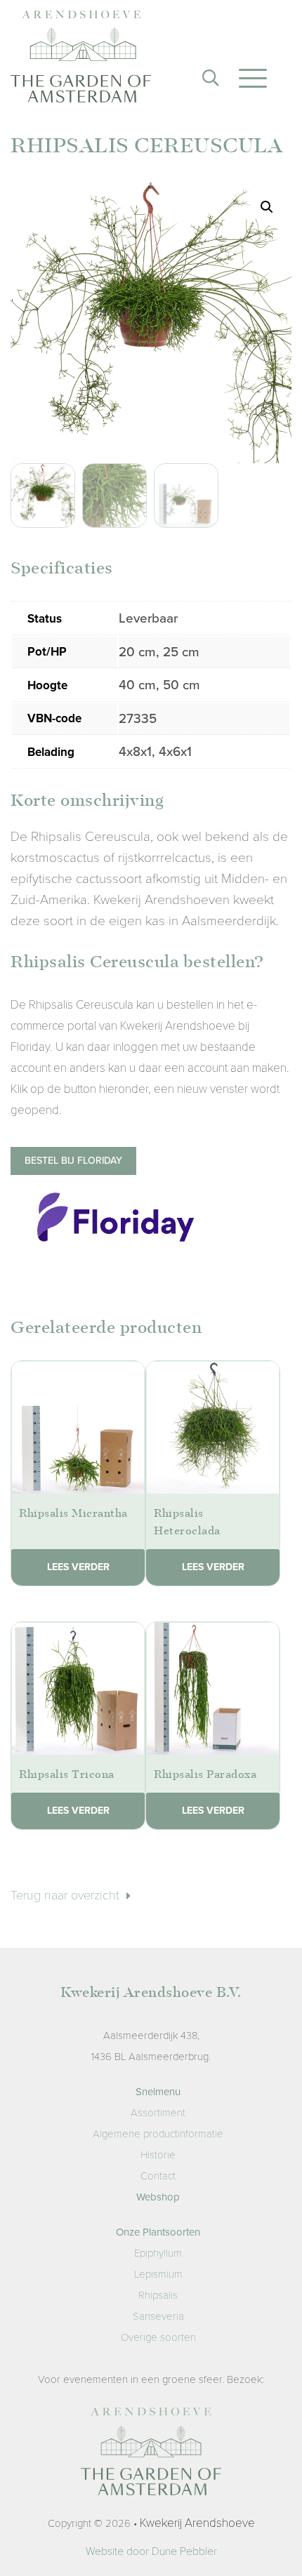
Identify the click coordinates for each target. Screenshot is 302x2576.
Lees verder (78, 1567)
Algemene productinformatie (158, 2134)
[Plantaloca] (81, 60)
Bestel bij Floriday (73, 1161)
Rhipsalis (158, 2295)
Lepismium (158, 2274)
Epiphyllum (158, 2253)
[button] (267, 207)
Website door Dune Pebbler (151, 2551)
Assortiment (158, 2113)
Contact (158, 2176)
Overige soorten (158, 2337)
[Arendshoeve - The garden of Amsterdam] (151, 2455)
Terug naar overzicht (67, 1895)
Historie (158, 2155)
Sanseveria (158, 2316)
